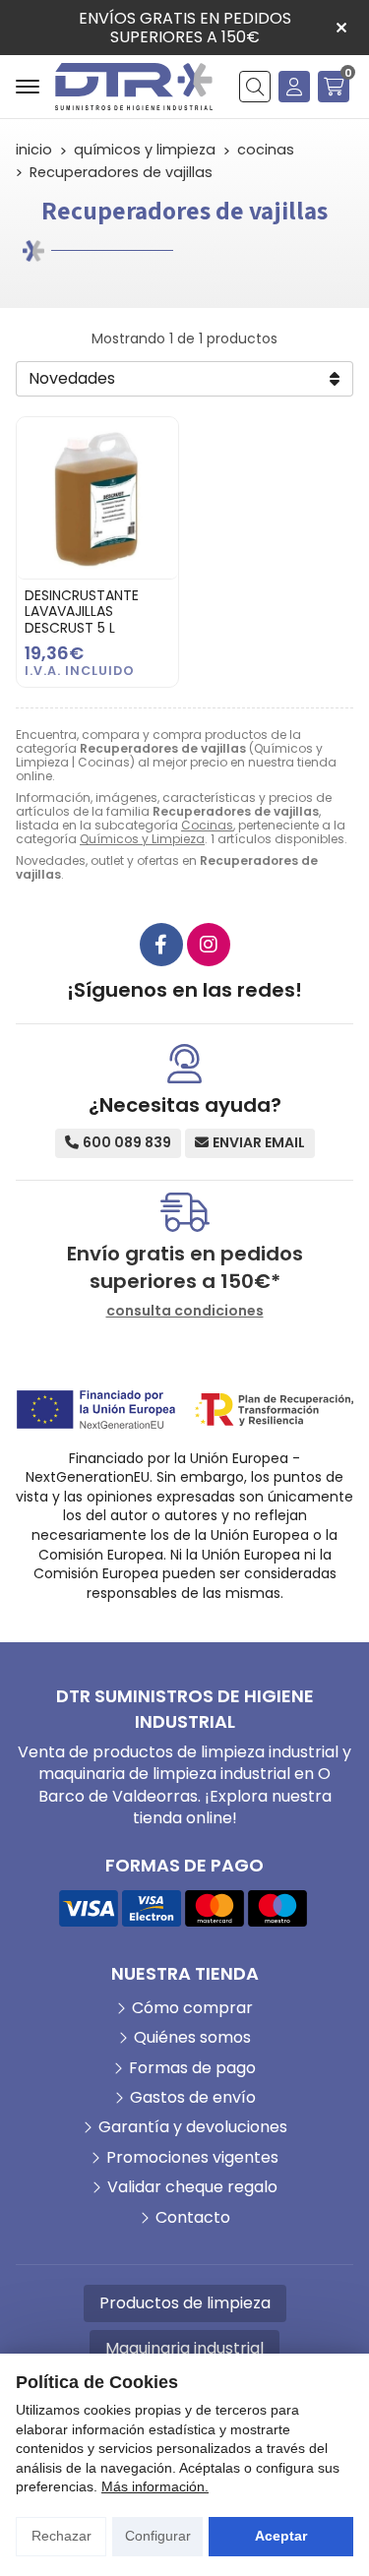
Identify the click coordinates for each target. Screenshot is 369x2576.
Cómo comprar (192, 2008)
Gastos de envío (193, 2098)
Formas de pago (192, 2068)
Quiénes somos (192, 2038)
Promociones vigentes (192, 2158)
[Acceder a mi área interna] (294, 87)
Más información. (155, 2486)
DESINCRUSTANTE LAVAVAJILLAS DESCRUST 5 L (82, 612)
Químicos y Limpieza (142, 839)
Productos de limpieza (185, 2303)
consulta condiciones (185, 1311)
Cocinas (207, 825)
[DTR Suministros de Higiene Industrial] (134, 87)
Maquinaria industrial (184, 2348)
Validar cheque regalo (192, 2187)
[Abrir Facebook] (161, 945)
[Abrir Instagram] (209, 945)
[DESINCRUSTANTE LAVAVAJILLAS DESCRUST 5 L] (97, 498)
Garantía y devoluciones (193, 2127)
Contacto (193, 2218)
